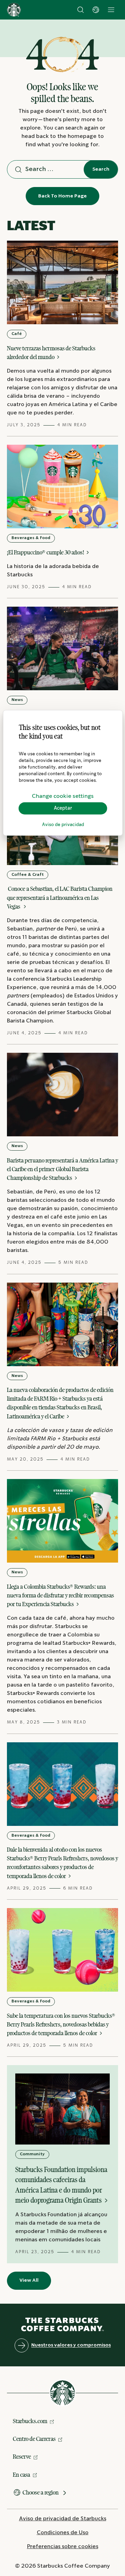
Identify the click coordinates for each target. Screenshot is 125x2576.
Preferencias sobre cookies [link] (63, 2547)
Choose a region (41, 2492)
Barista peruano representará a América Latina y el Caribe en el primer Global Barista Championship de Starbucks (62, 1169)
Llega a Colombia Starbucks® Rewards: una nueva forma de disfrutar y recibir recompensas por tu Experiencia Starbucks (60, 1595)
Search (101, 169)
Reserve (22, 2457)
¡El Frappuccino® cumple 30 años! (46, 552)
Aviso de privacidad (63, 825)
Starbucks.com (30, 2421)
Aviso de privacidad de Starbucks (63, 2519)
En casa (22, 2475)
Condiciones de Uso (63, 2533)
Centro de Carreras (34, 2439)
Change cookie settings (63, 796)
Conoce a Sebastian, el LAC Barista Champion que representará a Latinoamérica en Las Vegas (60, 897)
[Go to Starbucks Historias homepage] (14, 10)
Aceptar (63, 808)
